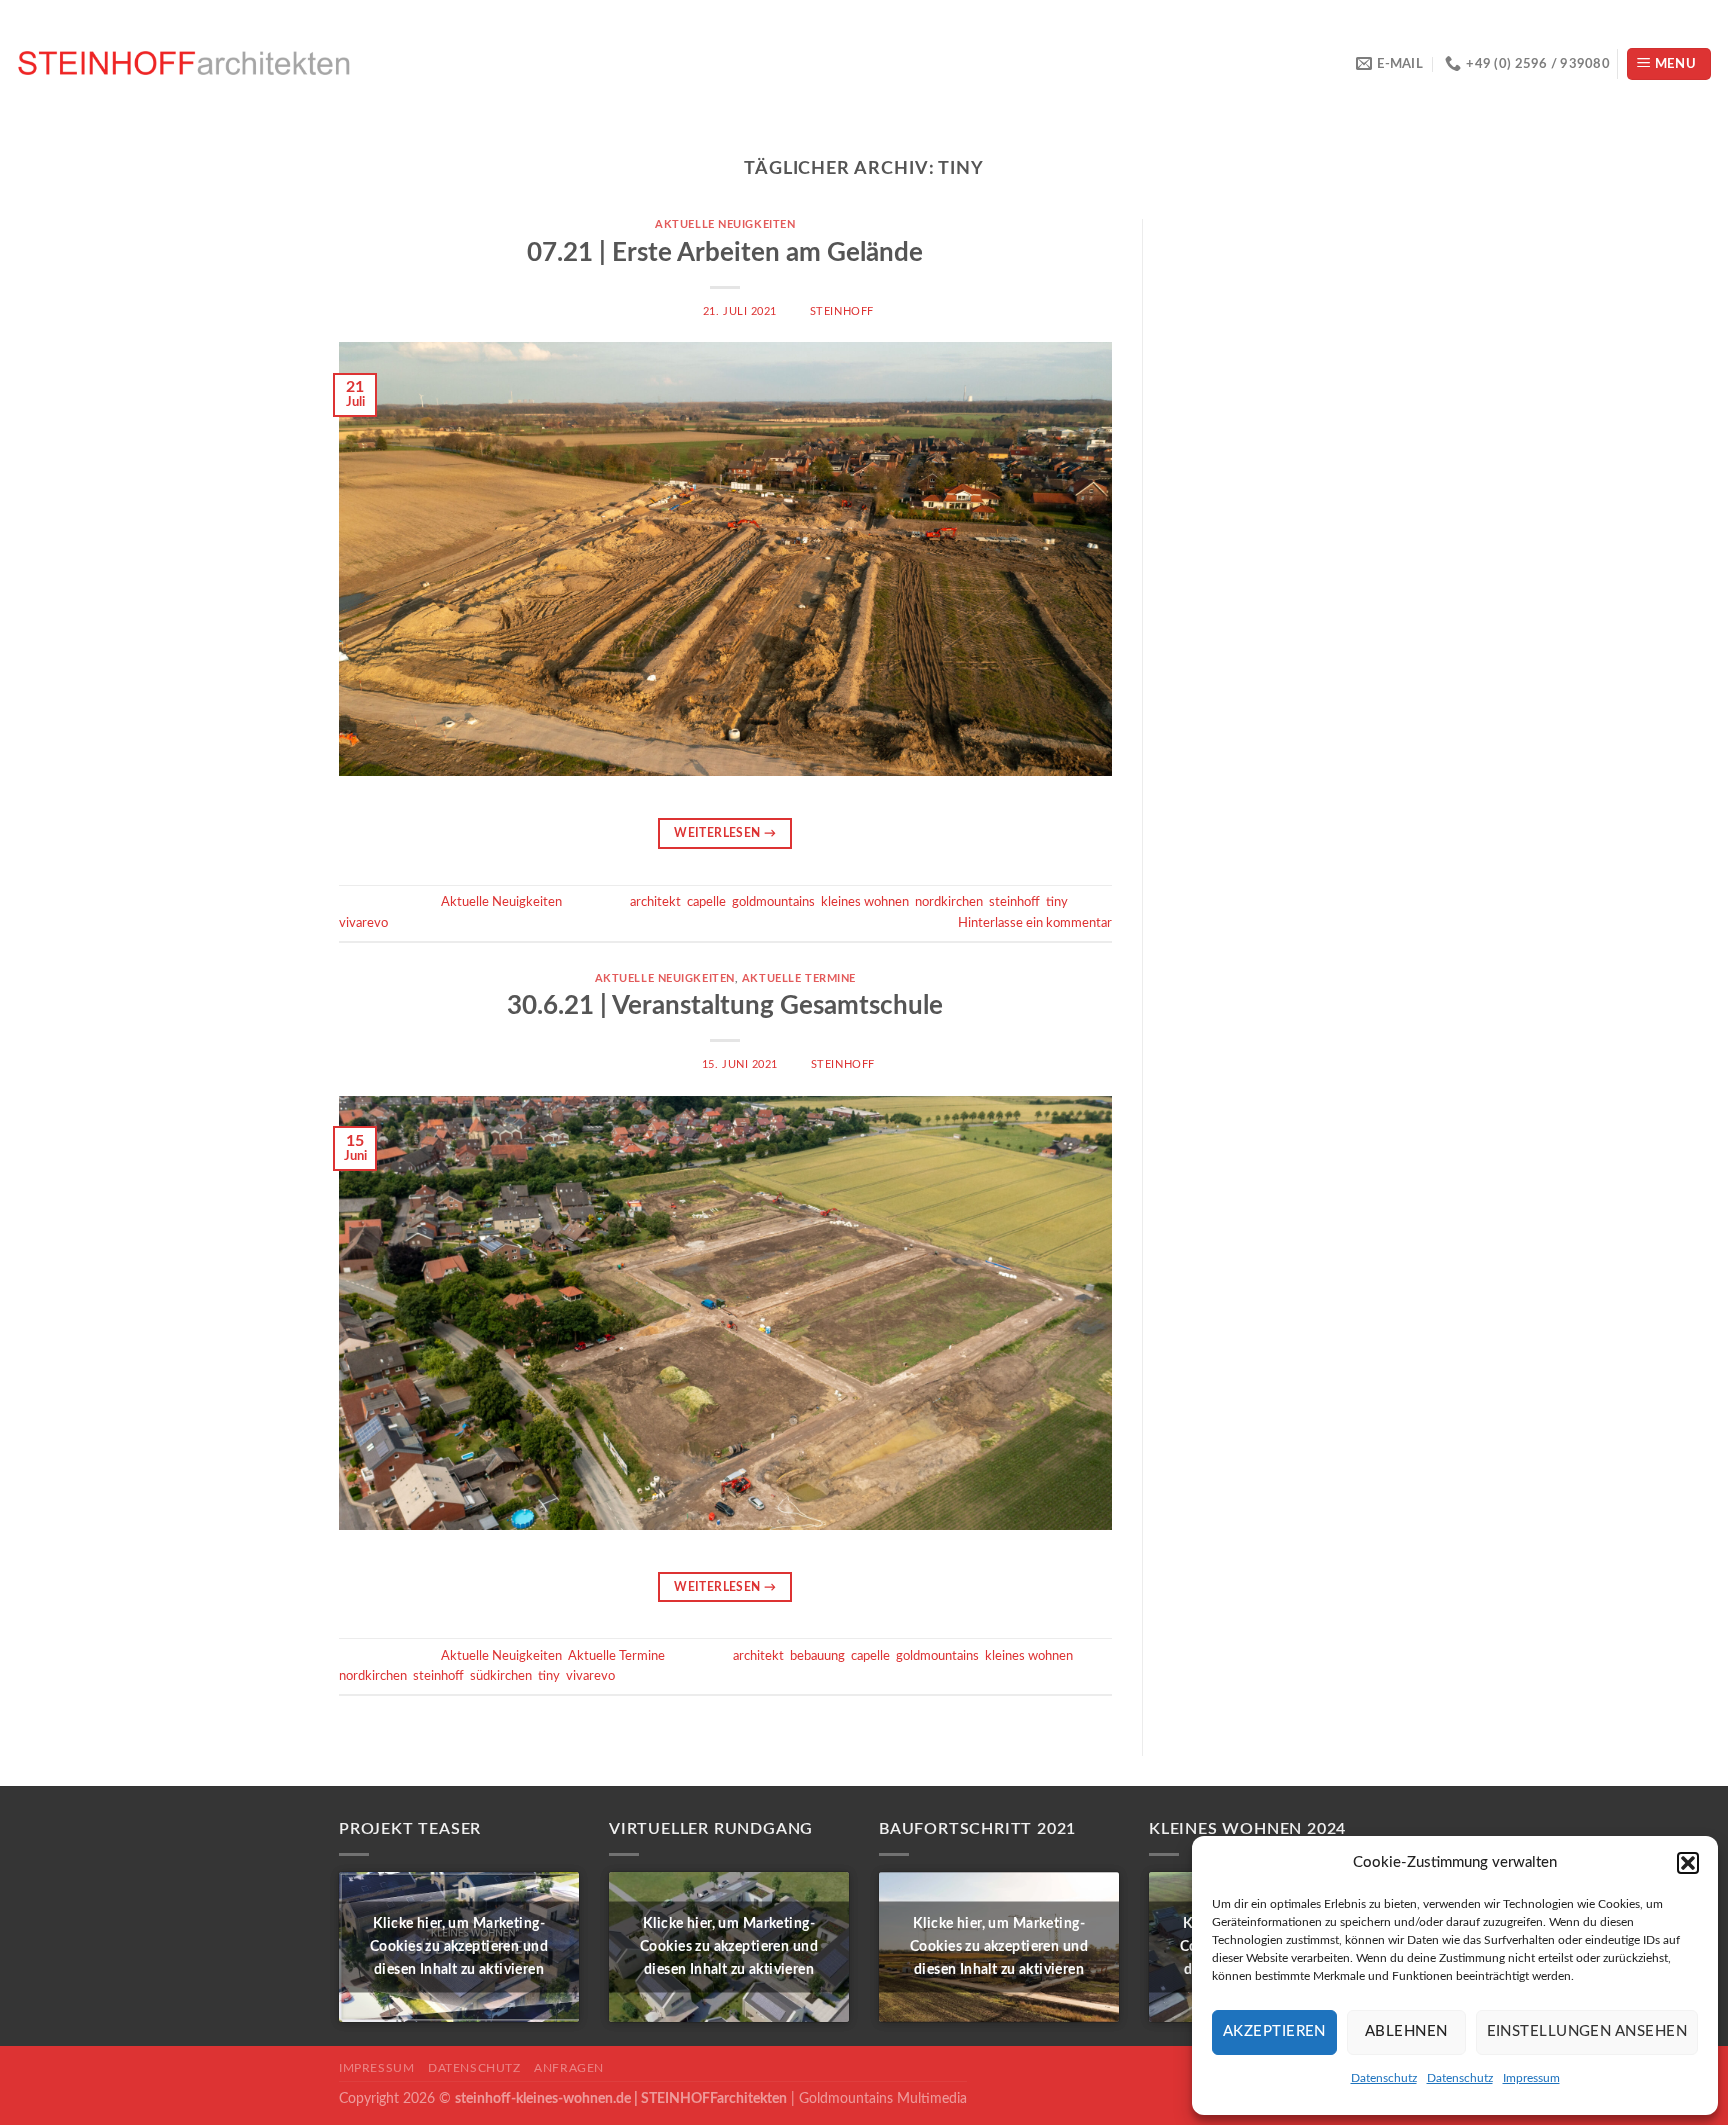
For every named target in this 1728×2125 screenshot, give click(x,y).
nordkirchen (949, 902)
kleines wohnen (865, 902)
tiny (1057, 902)
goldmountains (773, 902)
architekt (655, 902)
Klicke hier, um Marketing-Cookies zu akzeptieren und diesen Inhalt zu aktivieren (459, 1947)
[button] (1688, 1863)
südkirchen (501, 1676)
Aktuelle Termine (799, 978)
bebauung (817, 1656)
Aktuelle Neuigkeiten (725, 224)
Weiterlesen (725, 833)
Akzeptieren (1274, 2031)
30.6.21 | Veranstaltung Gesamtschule (725, 1006)
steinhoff (842, 311)
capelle (706, 902)
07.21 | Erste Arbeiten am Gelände (725, 253)
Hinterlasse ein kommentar (1035, 923)
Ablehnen (1406, 2031)
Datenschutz (1384, 2078)
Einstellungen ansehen (1587, 2031)
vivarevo (363, 923)
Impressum (1531, 2078)
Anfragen (569, 2068)
